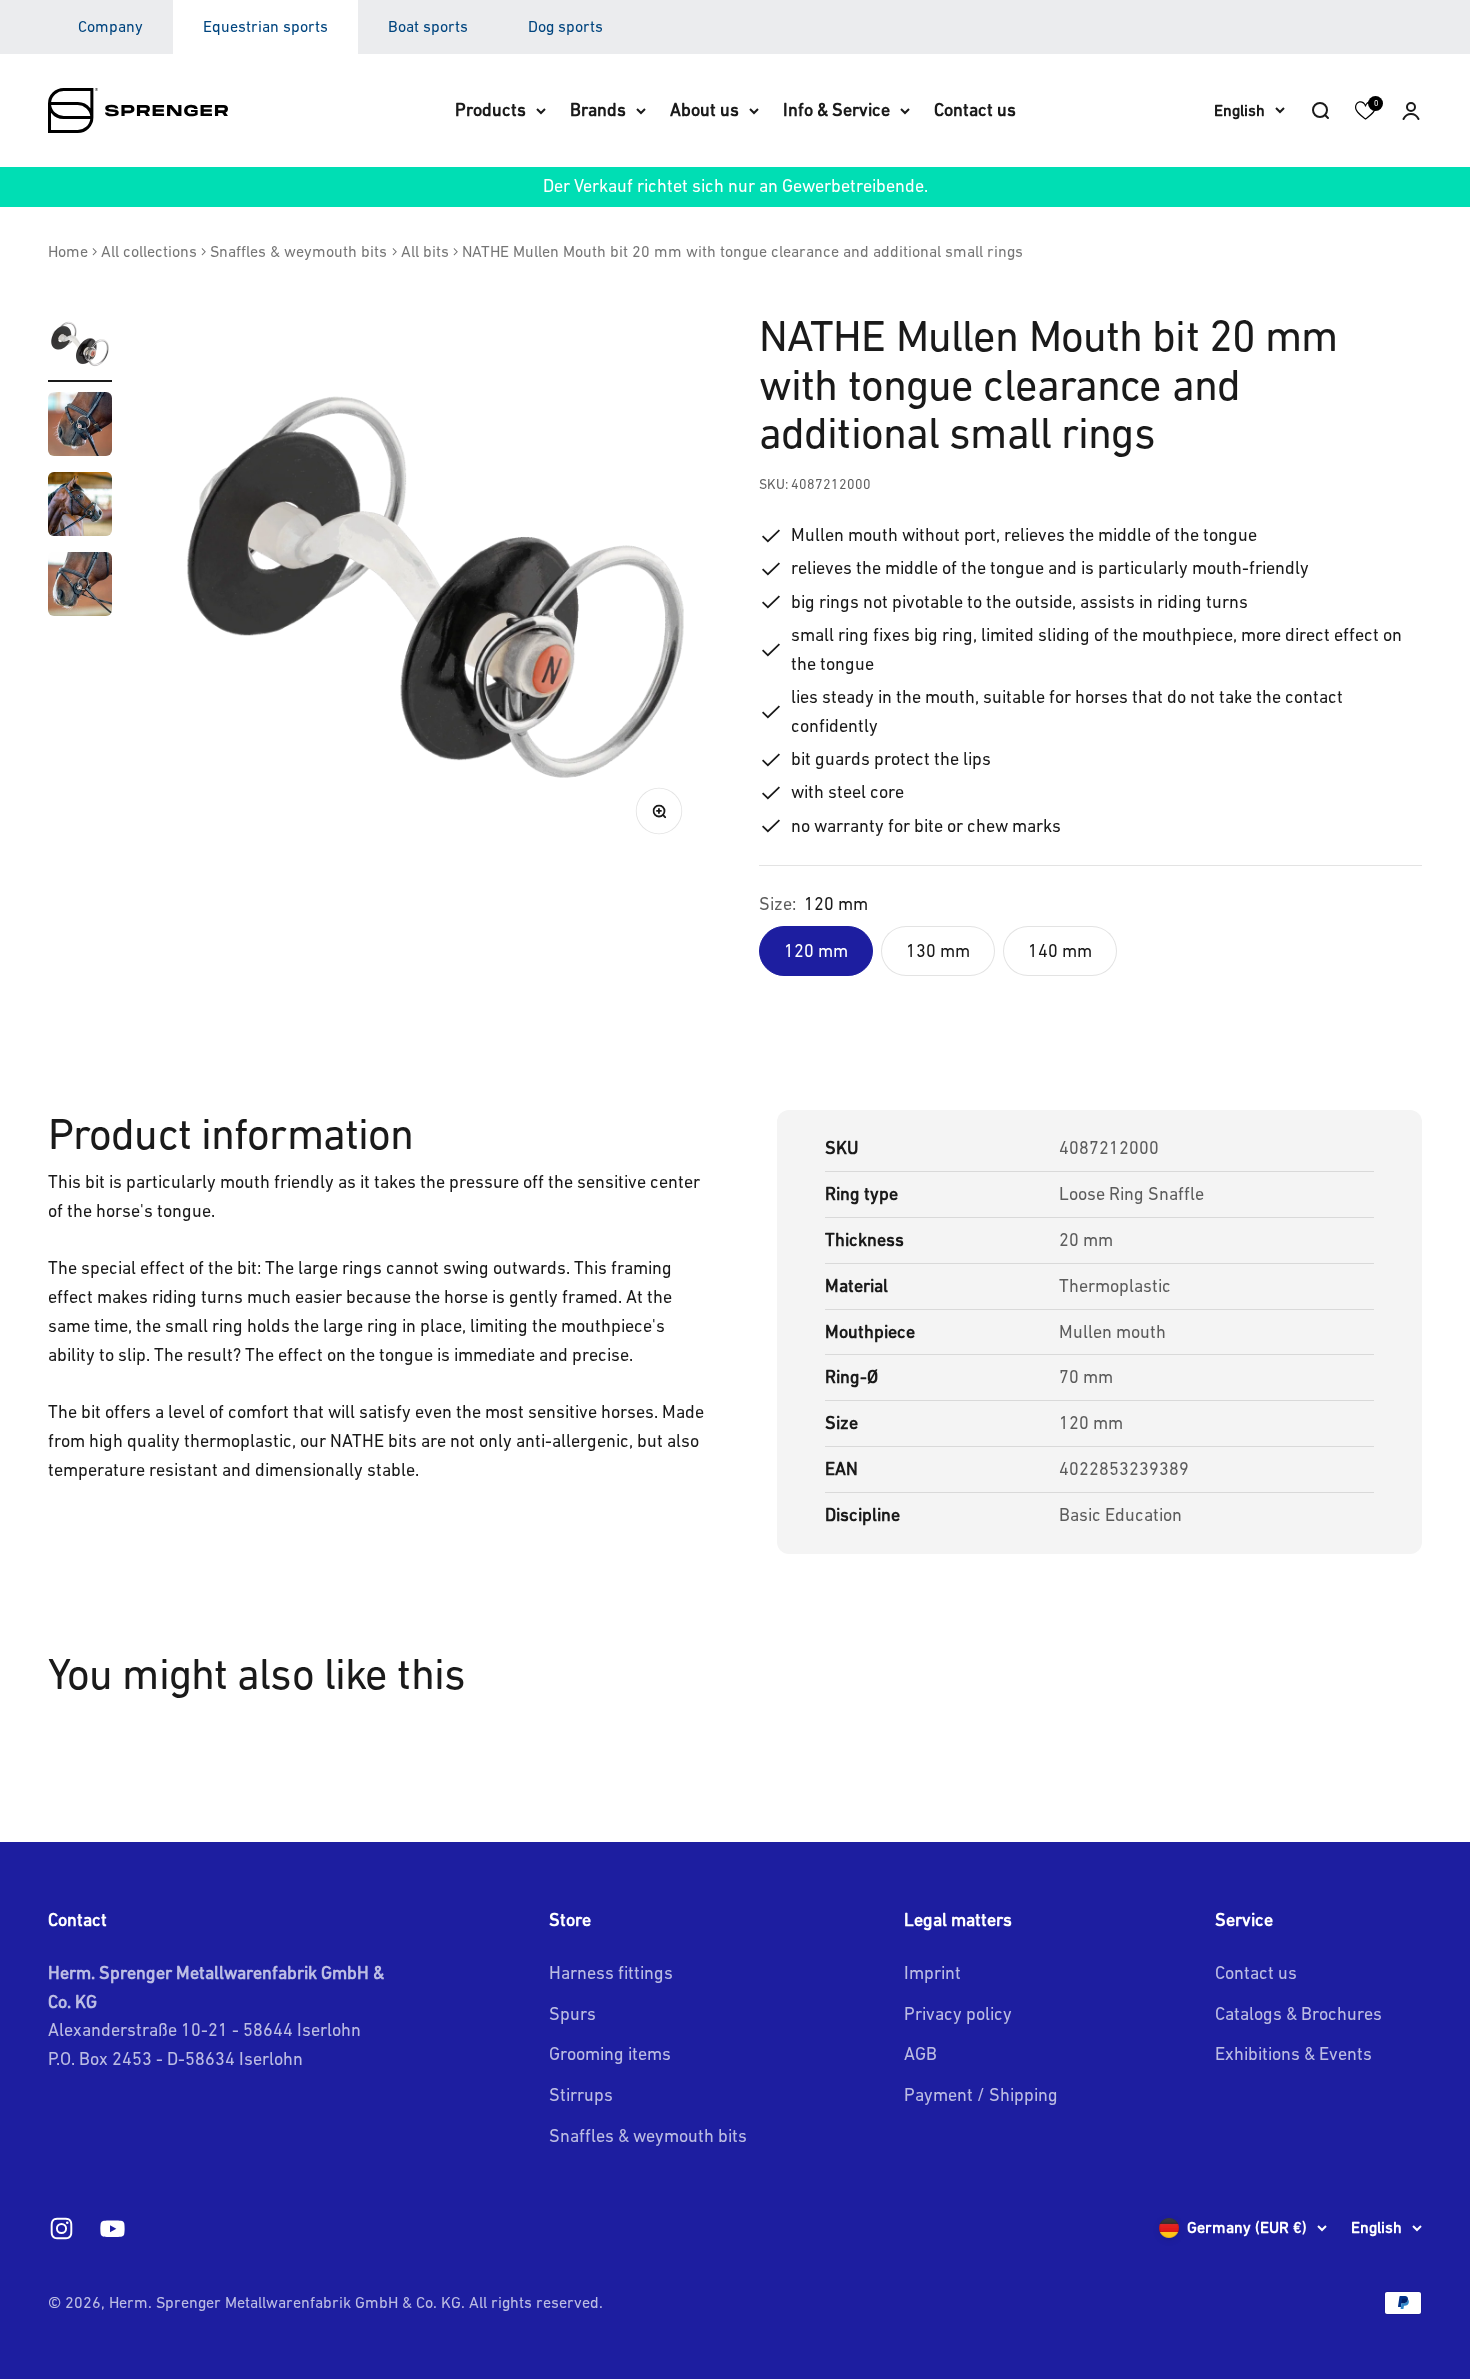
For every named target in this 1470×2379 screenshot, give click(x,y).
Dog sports (565, 26)
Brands (598, 109)
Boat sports (428, 26)
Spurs (572, 2013)
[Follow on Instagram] (61, 2228)
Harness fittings (611, 1972)
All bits (425, 251)
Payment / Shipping (981, 2094)
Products (490, 109)
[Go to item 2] (80, 427)
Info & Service (836, 109)
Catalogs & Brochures (1298, 2013)
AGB (920, 2053)
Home (68, 251)
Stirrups (581, 2094)
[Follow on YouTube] (112, 2228)
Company (110, 26)
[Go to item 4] (80, 587)
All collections (149, 251)
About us (704, 109)
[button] (1411, 110)
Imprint (932, 1972)
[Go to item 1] (80, 347)
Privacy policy (958, 2013)
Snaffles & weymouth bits (298, 251)
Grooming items (610, 2053)
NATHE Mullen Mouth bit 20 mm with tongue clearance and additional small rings (742, 251)
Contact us (975, 109)
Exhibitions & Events (1293, 2053)
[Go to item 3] (80, 507)
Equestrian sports (265, 26)
